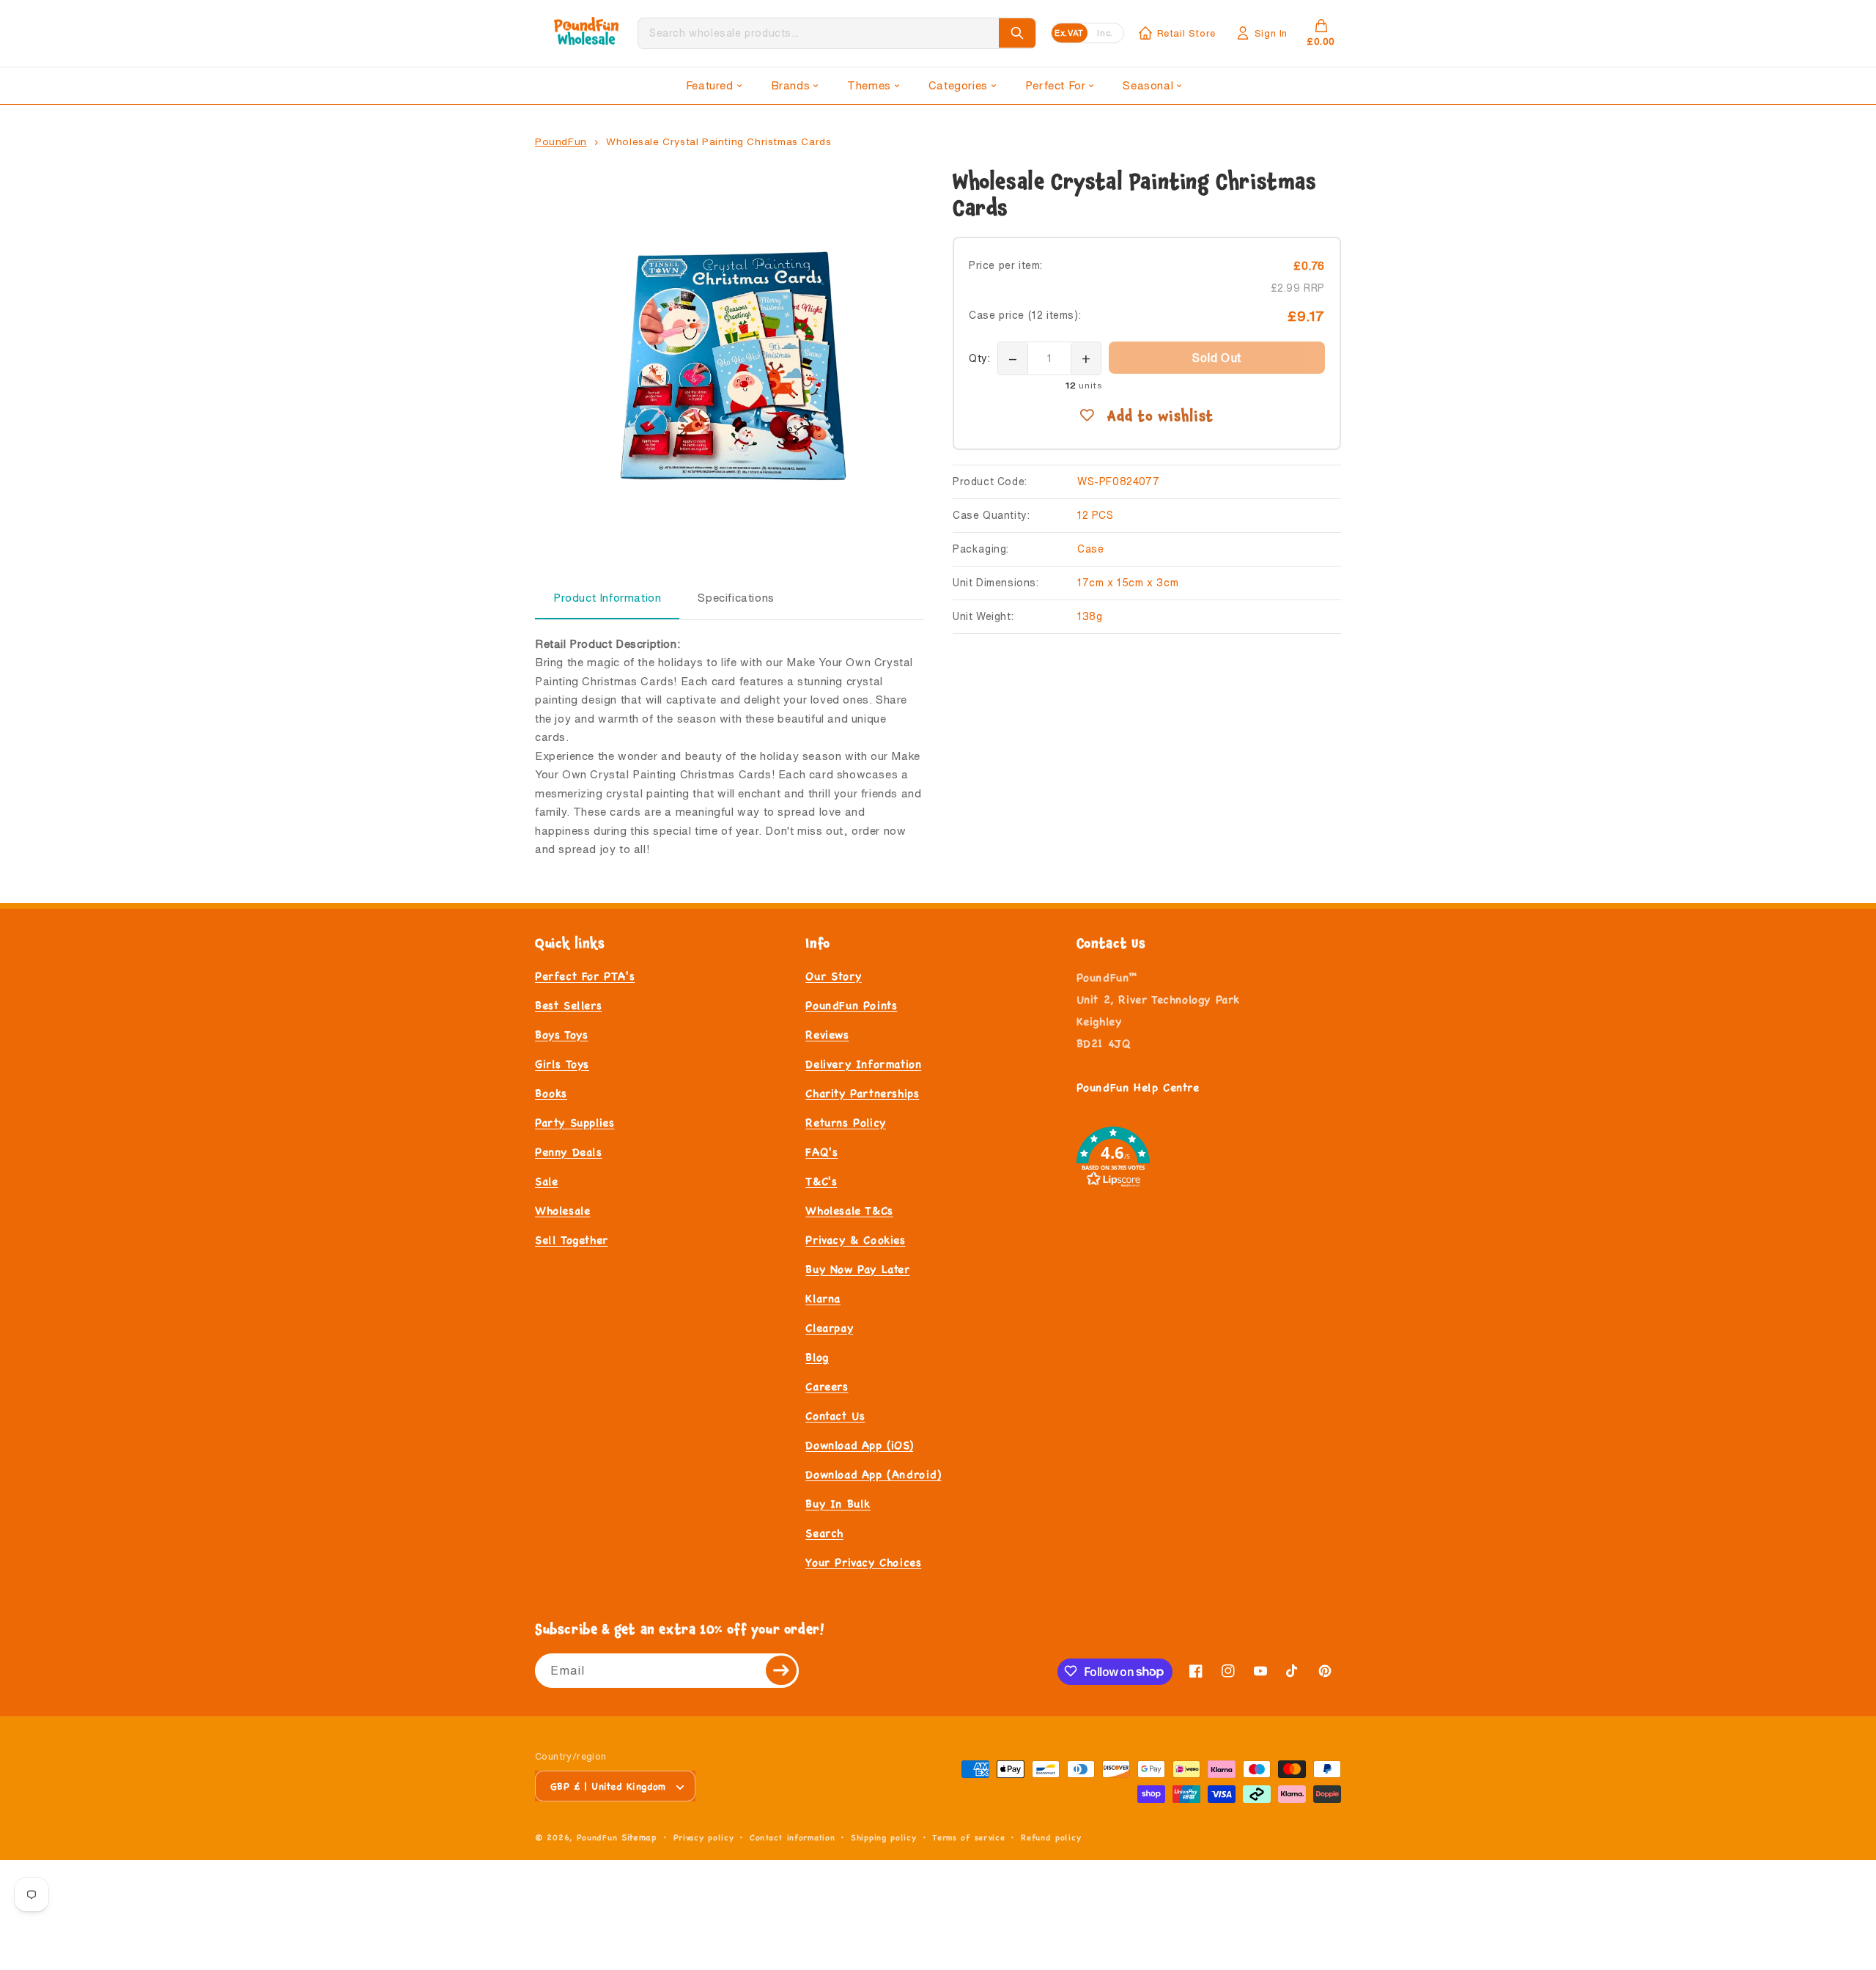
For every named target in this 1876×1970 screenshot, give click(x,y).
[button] (714, 86)
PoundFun (561, 141)
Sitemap (639, 1838)
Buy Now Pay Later (857, 1269)
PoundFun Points (851, 1005)
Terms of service (968, 1838)
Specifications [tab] (736, 598)
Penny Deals (569, 1152)
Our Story (833, 976)
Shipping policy (884, 1838)
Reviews (827, 1034)
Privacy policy (704, 1838)
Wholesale (562, 1210)
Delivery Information (863, 1064)
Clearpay (829, 1328)
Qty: (979, 358)
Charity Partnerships (862, 1093)
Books (551, 1093)
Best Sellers (568, 1005)
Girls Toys (562, 1064)
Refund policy (1051, 1838)
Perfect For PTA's (585, 976)
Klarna (823, 1298)
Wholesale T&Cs (849, 1210)
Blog (817, 1357)
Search (824, 1533)
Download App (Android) (873, 1474)
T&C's (821, 1181)
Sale (546, 1181)
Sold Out (1217, 358)
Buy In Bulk (838, 1504)
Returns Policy (845, 1122)
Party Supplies (575, 1122)
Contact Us (835, 1416)
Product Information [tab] (607, 598)
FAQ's (821, 1152)
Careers (827, 1386)
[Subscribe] (782, 1670)
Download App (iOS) (859, 1445)
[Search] (1017, 33)
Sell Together (572, 1240)
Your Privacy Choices (863, 1562)
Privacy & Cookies (855, 1240)
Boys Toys (561, 1034)
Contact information (792, 1838)
